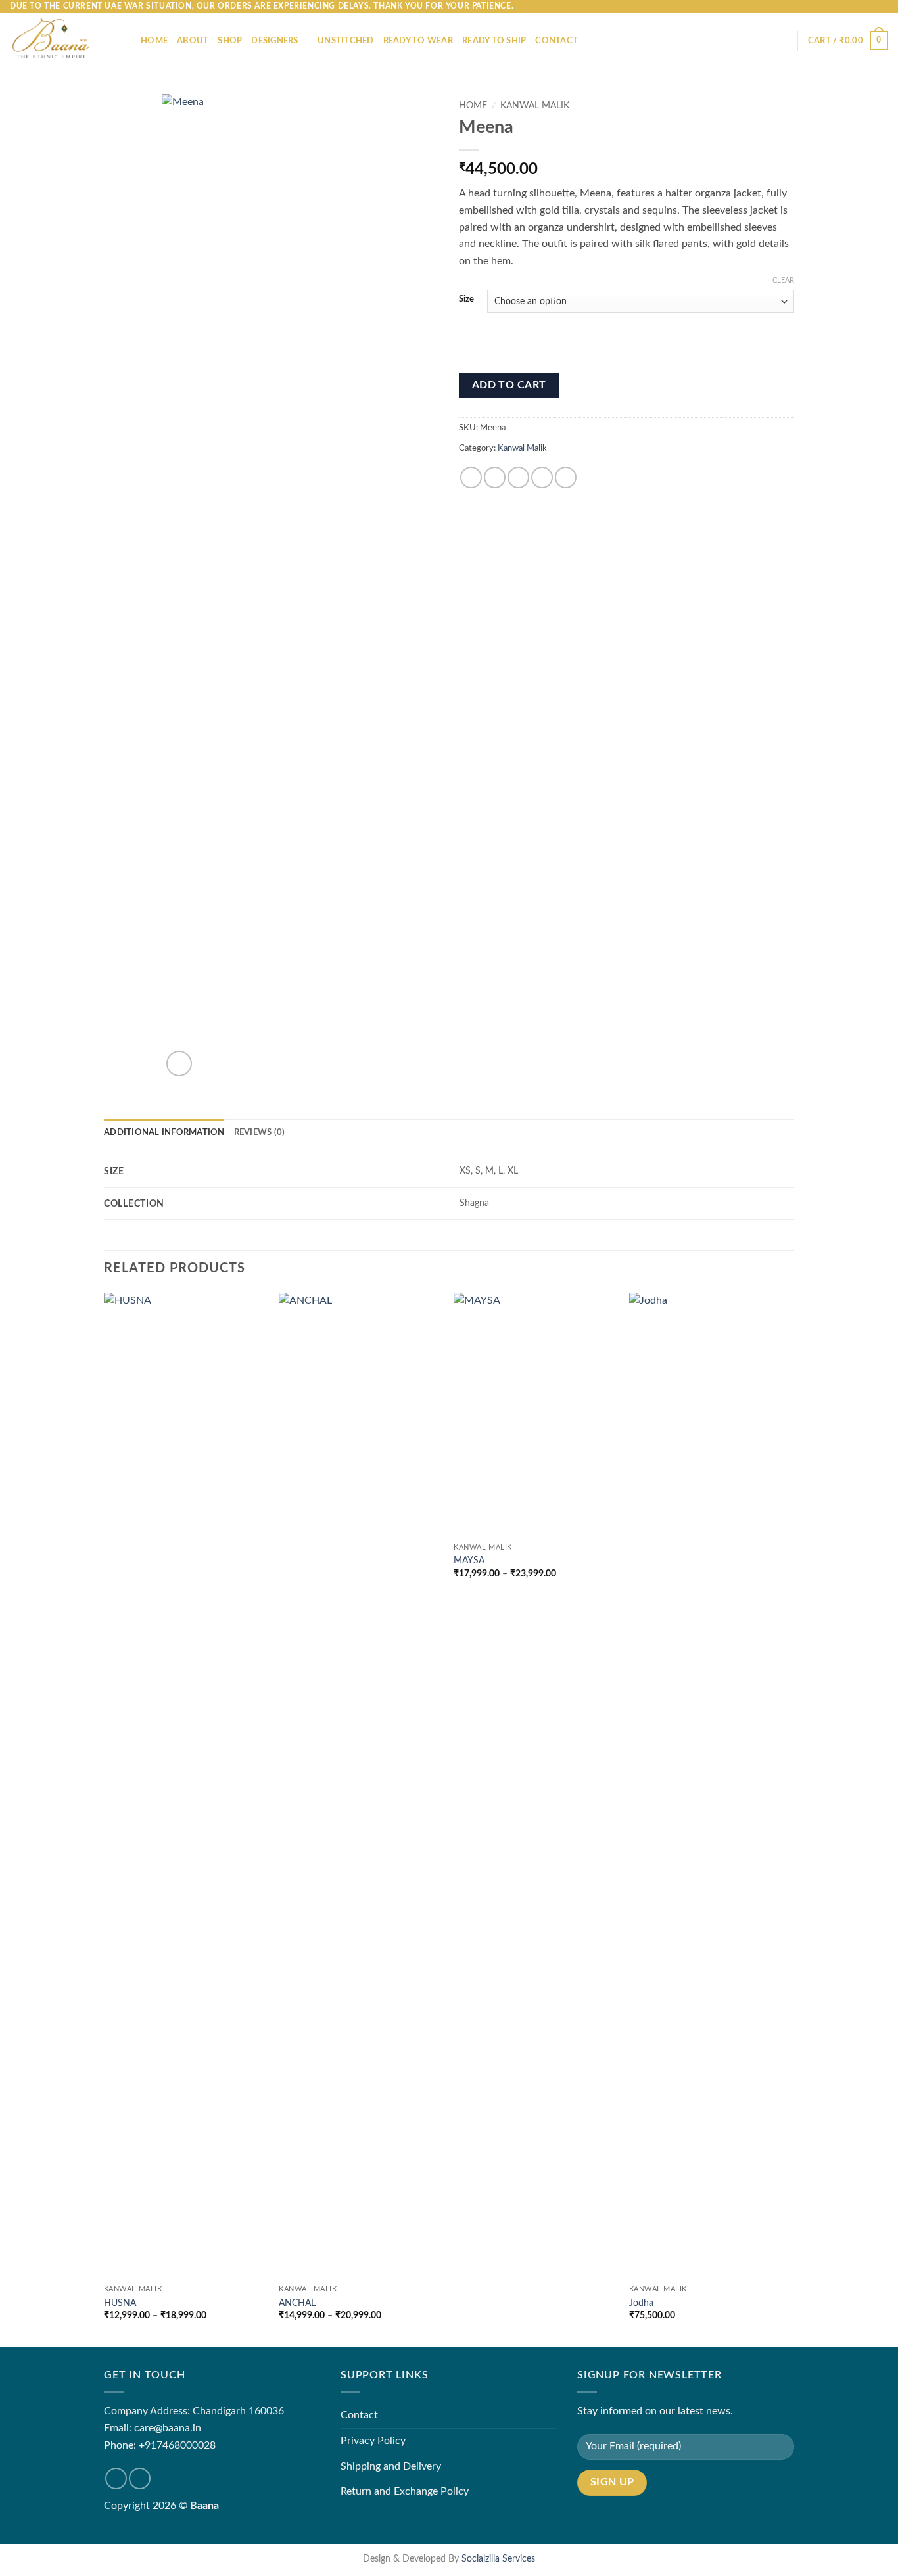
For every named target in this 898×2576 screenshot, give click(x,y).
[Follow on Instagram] (140, 2478)
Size (466, 299)
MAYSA (469, 1560)
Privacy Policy (373, 2441)
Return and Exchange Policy (405, 2491)
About (193, 41)
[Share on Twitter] (495, 477)
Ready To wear (418, 41)
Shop (230, 41)
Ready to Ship (494, 41)
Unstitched (346, 41)
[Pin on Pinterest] (542, 477)
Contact (556, 41)
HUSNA (120, 2303)
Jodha (641, 2303)
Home (154, 41)
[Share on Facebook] (471, 477)
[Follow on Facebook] (116, 2478)
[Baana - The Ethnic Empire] (65, 40)
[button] (848, 41)
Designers (274, 41)
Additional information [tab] (164, 1132)
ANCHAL (297, 2303)
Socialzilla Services (498, 2559)
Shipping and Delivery (391, 2466)
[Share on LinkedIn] (566, 477)
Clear (783, 280)
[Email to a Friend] (518, 477)
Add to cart (509, 385)
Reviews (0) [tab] (260, 1132)
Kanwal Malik (535, 106)
